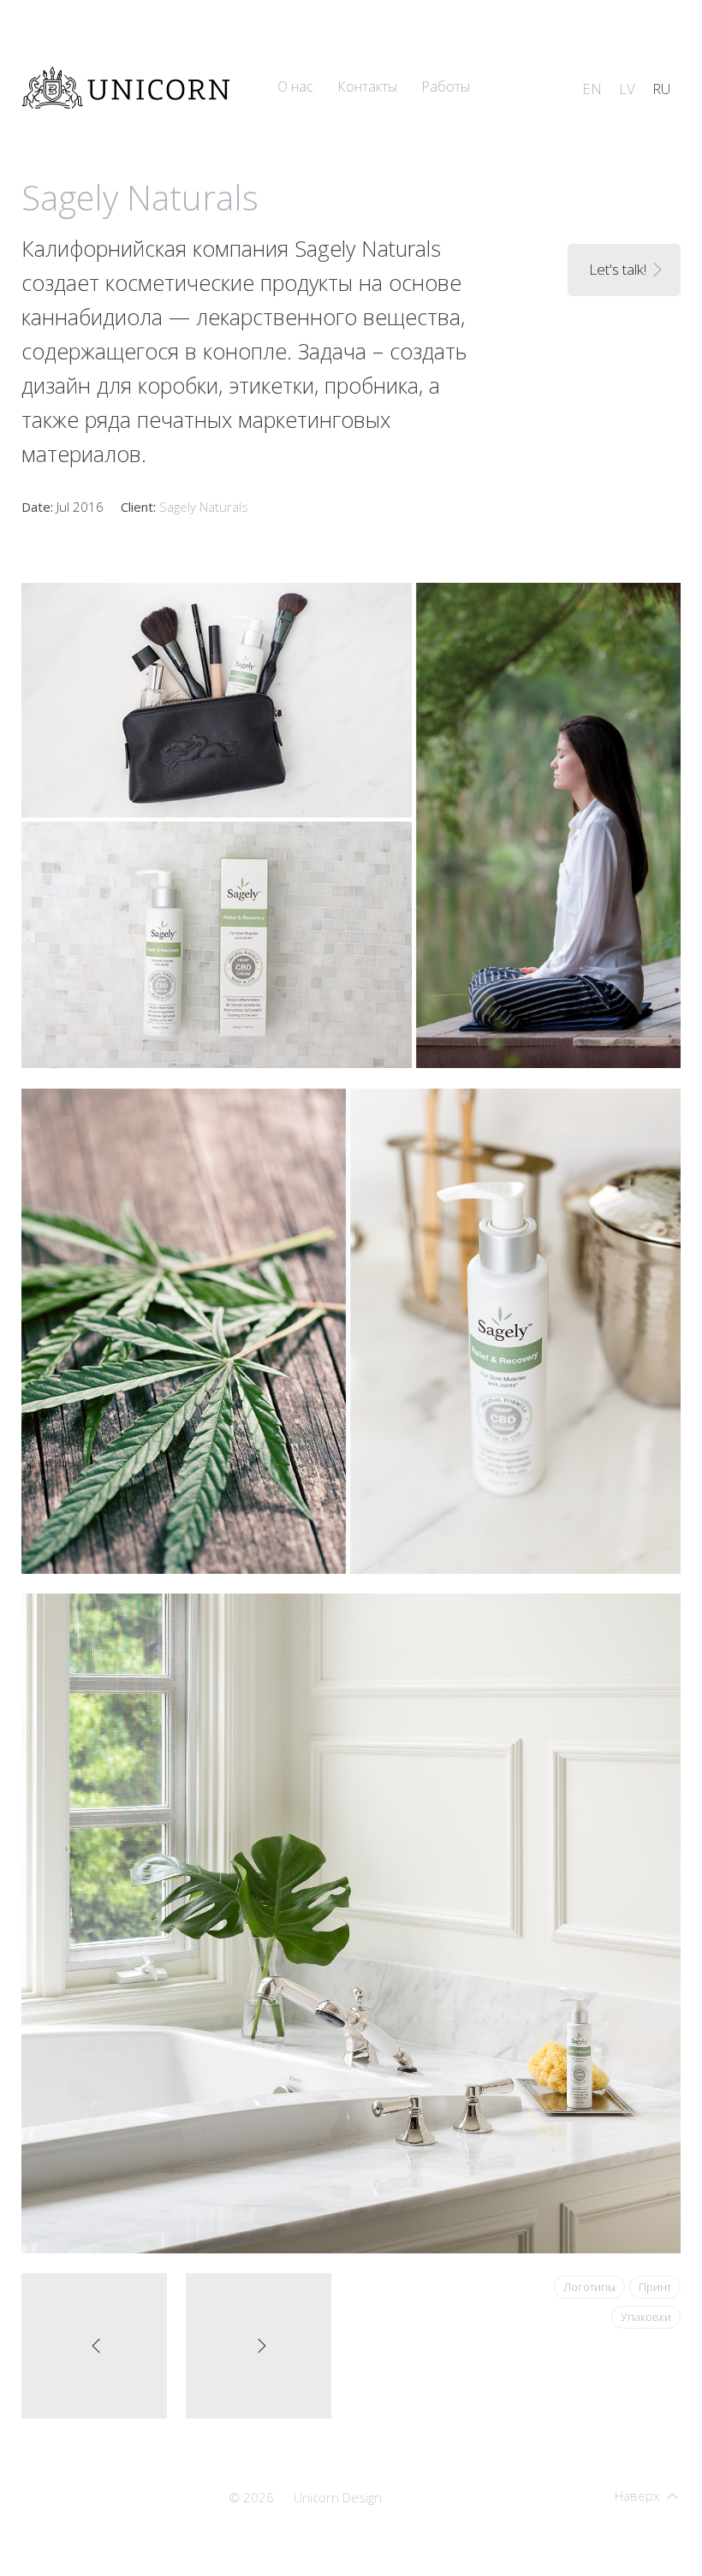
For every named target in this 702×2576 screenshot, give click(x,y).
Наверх (637, 2496)
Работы (446, 86)
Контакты (367, 86)
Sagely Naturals (204, 507)
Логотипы (589, 2287)
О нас (295, 86)
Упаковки (646, 2317)
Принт (655, 2287)
